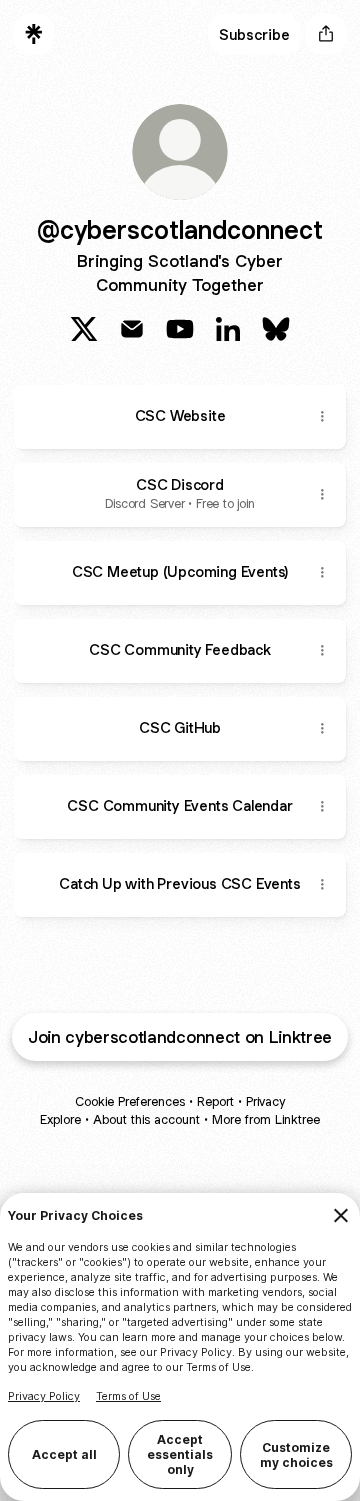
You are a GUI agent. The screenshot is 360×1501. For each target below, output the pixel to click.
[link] (84, 329)
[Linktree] (34, 34)
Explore (60, 1119)
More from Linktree (266, 1119)
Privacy (265, 1101)
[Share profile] (326, 34)
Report (215, 1101)
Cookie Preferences (130, 1101)
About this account (146, 1119)
